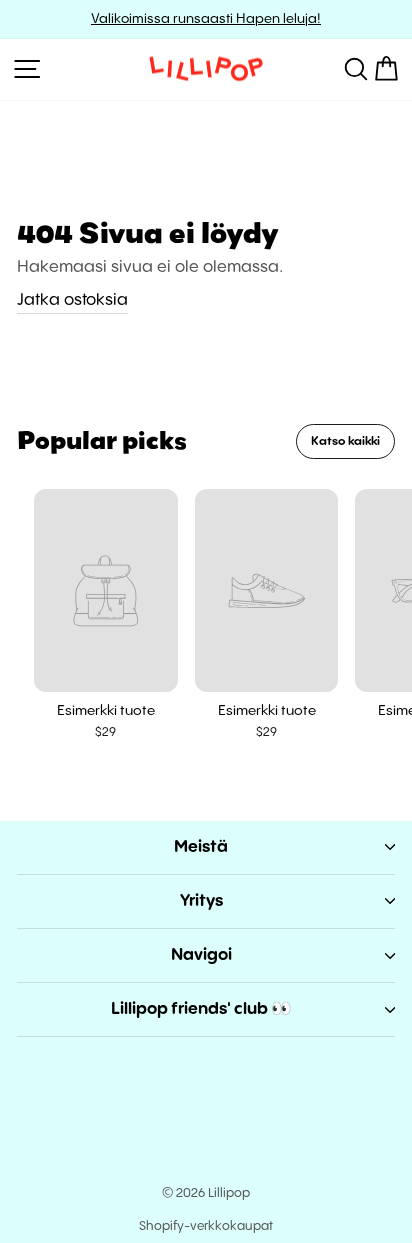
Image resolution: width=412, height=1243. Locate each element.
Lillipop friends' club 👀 (201, 1009)
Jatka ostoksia (72, 300)
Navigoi (201, 955)
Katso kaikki (345, 441)
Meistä (201, 847)
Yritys (201, 901)
